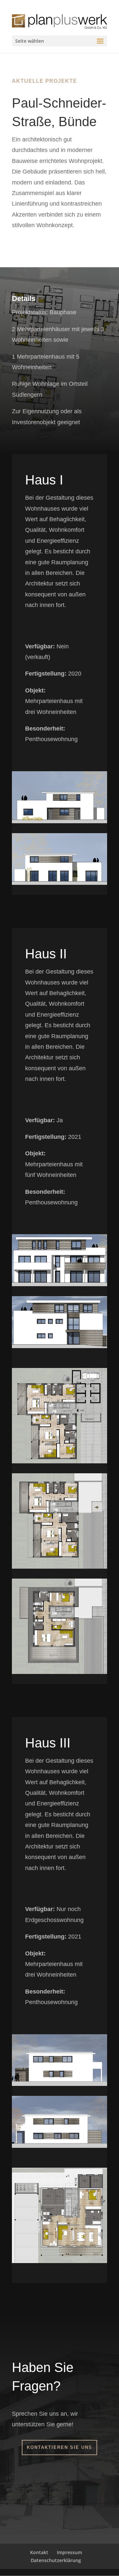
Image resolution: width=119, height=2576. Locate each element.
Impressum (69, 2552)
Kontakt (39, 2552)
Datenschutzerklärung (56, 2560)
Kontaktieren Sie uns (59, 2447)
